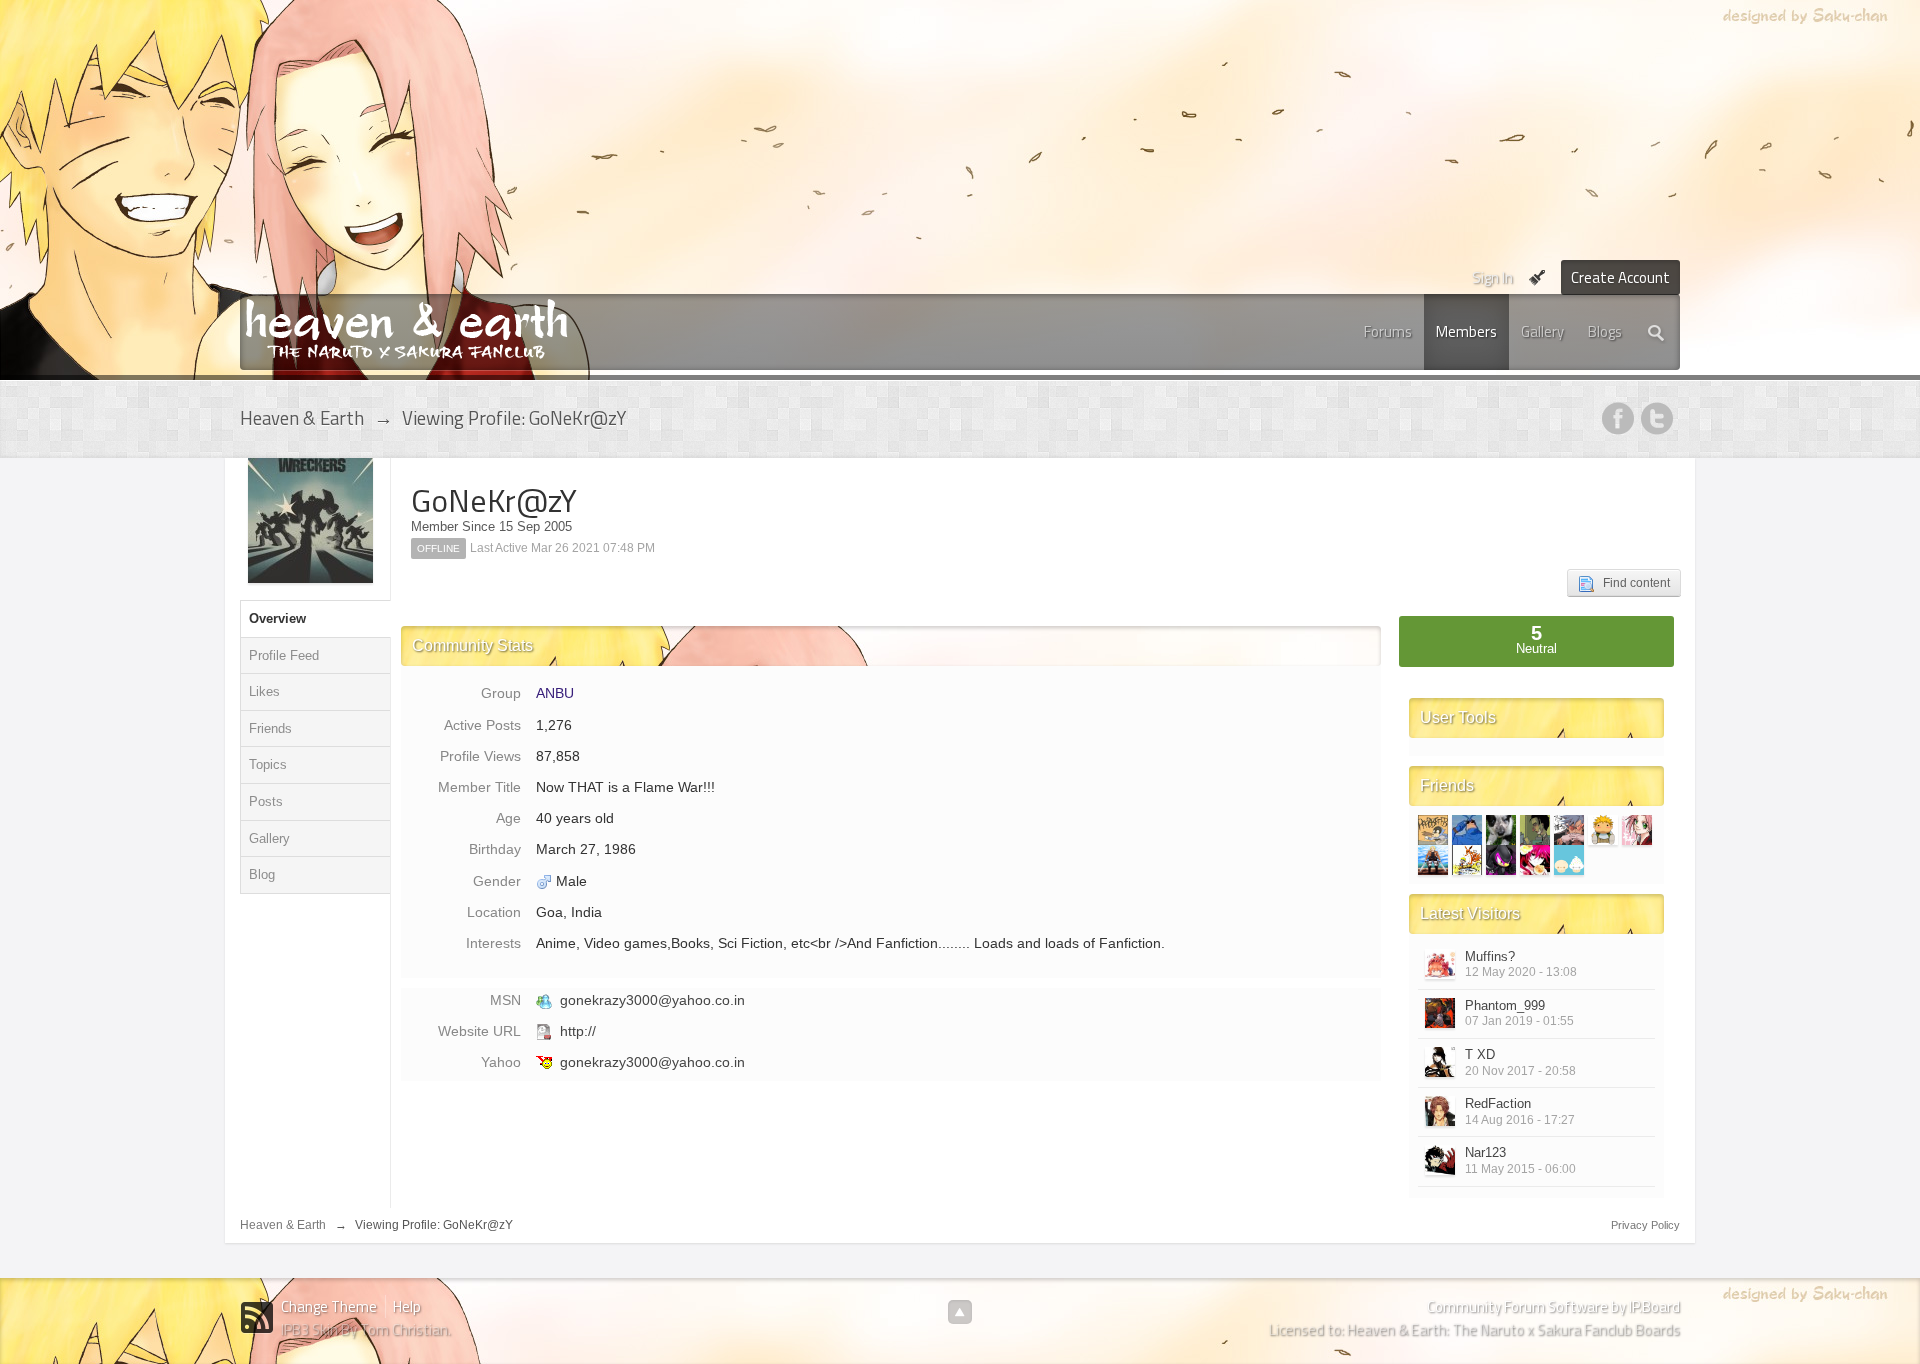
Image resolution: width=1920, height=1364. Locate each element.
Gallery (1542, 331)
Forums (1388, 331)
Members (1466, 331)
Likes (264, 691)
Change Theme (329, 1306)
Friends (270, 728)
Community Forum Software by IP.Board (1553, 1306)
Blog (262, 874)
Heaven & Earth (283, 1225)
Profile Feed (284, 655)
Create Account (1620, 277)
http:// (578, 1031)
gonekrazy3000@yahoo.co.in (652, 1000)
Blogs (1605, 331)
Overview (277, 618)
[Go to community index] (406, 327)
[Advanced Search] (1657, 332)
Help (407, 1306)
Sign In (1492, 277)
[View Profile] (1440, 964)
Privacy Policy (1645, 1225)
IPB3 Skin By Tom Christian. (366, 1329)
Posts (266, 801)
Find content (1632, 583)
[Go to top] (960, 1312)
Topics (268, 764)
